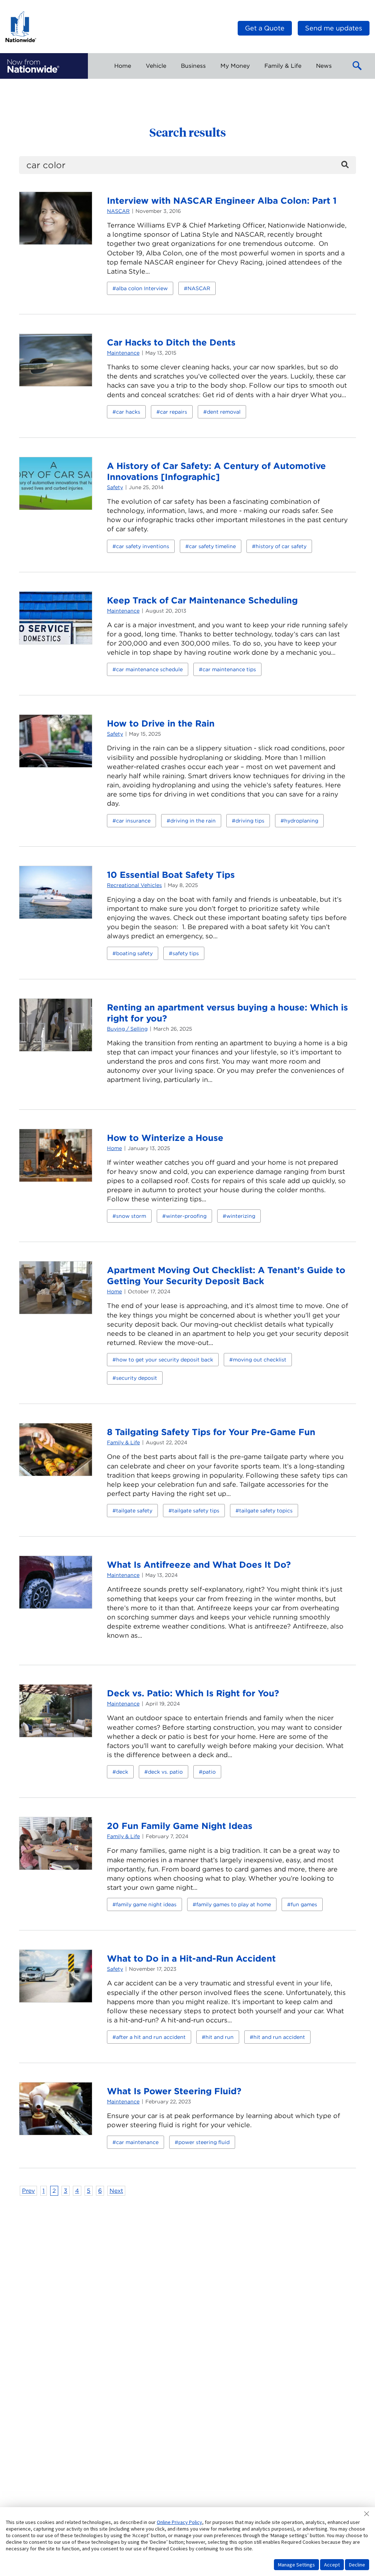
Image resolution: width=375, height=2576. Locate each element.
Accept (332, 2565)
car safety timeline (212, 546)
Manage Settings (296, 2565)
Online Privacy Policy (179, 2522)
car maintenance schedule (149, 669)
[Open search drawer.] (357, 66)
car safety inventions (143, 546)
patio (209, 1772)
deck (122, 1772)
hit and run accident (279, 2037)
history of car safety (281, 546)
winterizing (241, 1216)
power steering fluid (204, 2142)
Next (116, 2191)
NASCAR (118, 211)
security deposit (137, 1378)
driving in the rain (193, 821)
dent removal (224, 412)
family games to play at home (234, 1904)
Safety (115, 487)
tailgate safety (134, 1511)
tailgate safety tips (196, 1511)
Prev (28, 2191)
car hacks (128, 412)
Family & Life (123, 1442)
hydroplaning (301, 821)
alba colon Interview (142, 288)
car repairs (174, 412)
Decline (357, 2565)
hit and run (220, 2037)
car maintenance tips (229, 669)
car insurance (133, 821)
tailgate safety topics (266, 1511)
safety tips (186, 953)
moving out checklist (260, 1360)
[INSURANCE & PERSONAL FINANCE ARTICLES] (33, 66)
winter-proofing (186, 1216)
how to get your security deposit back (165, 1360)
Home (114, 1148)
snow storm (131, 1216)
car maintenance (137, 2142)
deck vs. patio (165, 1772)
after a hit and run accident (151, 2037)
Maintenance (123, 353)
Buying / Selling (127, 1029)
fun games (304, 1904)
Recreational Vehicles (134, 885)
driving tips (250, 821)
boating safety (134, 953)
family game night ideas (146, 1904)
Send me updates (334, 28)
